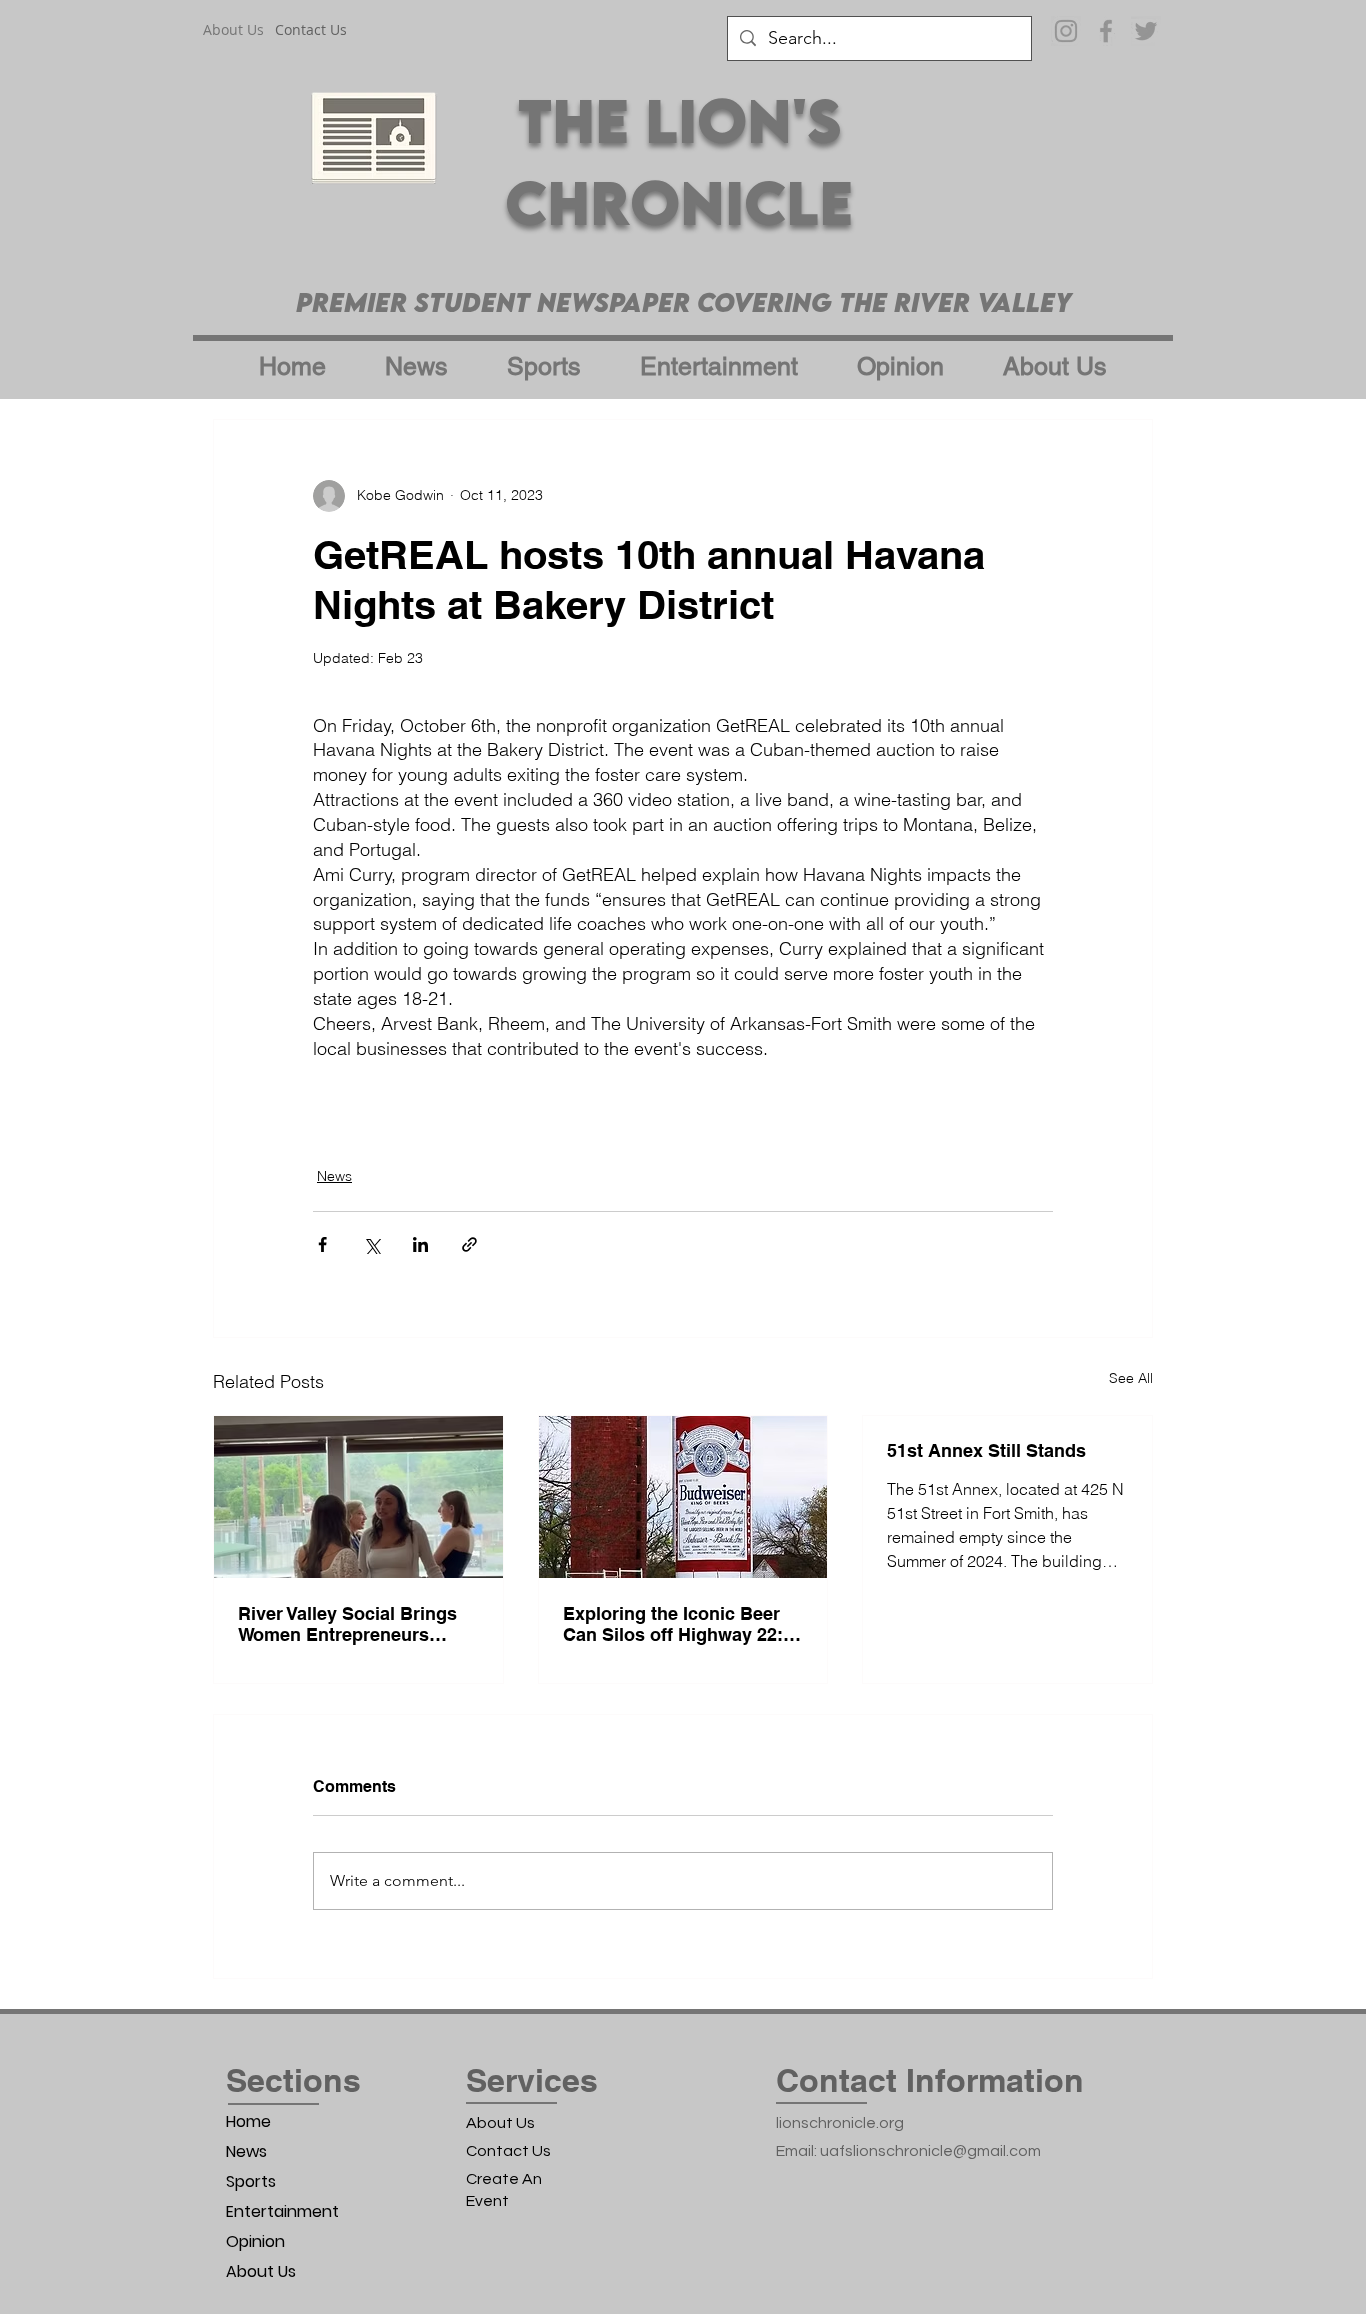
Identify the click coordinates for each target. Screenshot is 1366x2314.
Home (248, 2121)
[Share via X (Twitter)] (371, 1244)
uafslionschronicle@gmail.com (930, 2151)
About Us (261, 2271)
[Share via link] (469, 1244)
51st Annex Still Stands (986, 1450)
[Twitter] (1146, 31)
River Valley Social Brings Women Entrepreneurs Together (347, 1624)
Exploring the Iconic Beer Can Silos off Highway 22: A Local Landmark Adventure (682, 1624)
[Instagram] (1066, 31)
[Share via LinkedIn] (420, 1244)
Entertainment (282, 2211)
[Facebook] (1106, 31)
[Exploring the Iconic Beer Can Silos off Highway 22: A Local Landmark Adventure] (683, 1497)
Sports (251, 2181)
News (334, 1176)
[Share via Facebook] (322, 1244)
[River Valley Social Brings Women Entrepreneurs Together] (358, 1497)
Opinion (255, 2241)
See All (1131, 1378)
